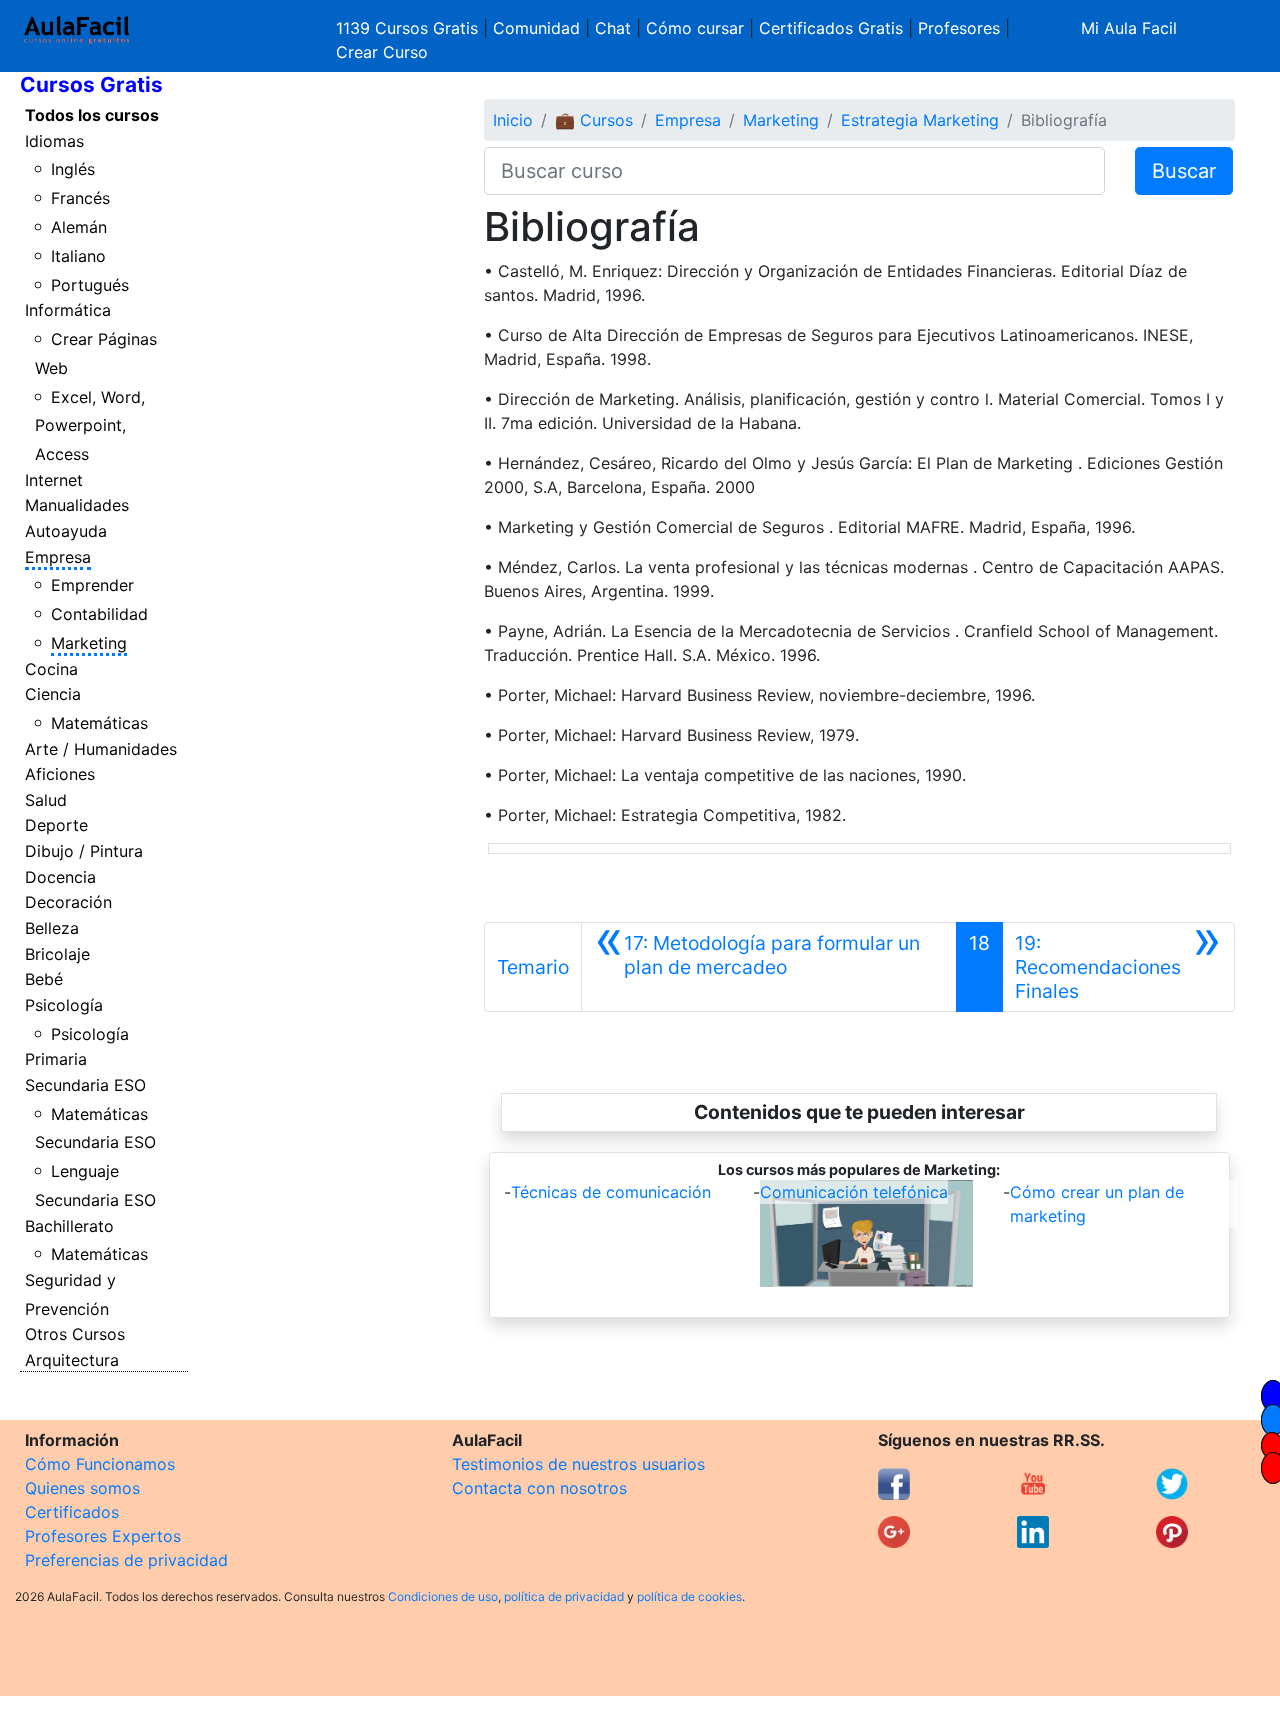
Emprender (92, 585)
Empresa (58, 557)
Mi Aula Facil (1129, 28)
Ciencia (53, 694)
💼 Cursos (594, 120)
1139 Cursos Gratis (409, 28)
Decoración (68, 902)
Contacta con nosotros (539, 1488)
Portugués (90, 285)
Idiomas (54, 141)
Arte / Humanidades (101, 749)
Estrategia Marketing (920, 120)
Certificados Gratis (831, 28)
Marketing (89, 643)
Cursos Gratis (91, 84)
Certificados (72, 1512)
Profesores (959, 28)
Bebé (44, 979)
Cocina (51, 669)
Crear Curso (382, 52)
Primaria (56, 1059)
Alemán (79, 227)
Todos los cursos (92, 115)
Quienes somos (82, 1488)
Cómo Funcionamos (100, 1464)
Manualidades (77, 505)
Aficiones (60, 774)
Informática (68, 310)
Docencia (60, 877)
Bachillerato (69, 1226)
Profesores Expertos (103, 1536)
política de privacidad (564, 1596)
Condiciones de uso (443, 1596)
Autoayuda (66, 531)
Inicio (513, 120)
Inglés (73, 169)
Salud (46, 800)
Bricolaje (57, 954)
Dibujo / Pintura (84, 851)
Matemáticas (99, 723)
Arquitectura (72, 1360)
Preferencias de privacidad (126, 1560)
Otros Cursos (75, 1334)
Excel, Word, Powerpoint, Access (90, 426)
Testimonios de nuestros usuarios (578, 1464)
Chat (613, 28)
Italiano (78, 256)
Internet (54, 480)
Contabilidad (99, 614)
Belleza (52, 928)
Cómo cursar (695, 28)
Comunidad (536, 28)
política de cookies (689, 1596)
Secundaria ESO (85, 1085)
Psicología (64, 1005)
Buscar (1184, 171)
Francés (80, 198)
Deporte (56, 825)
